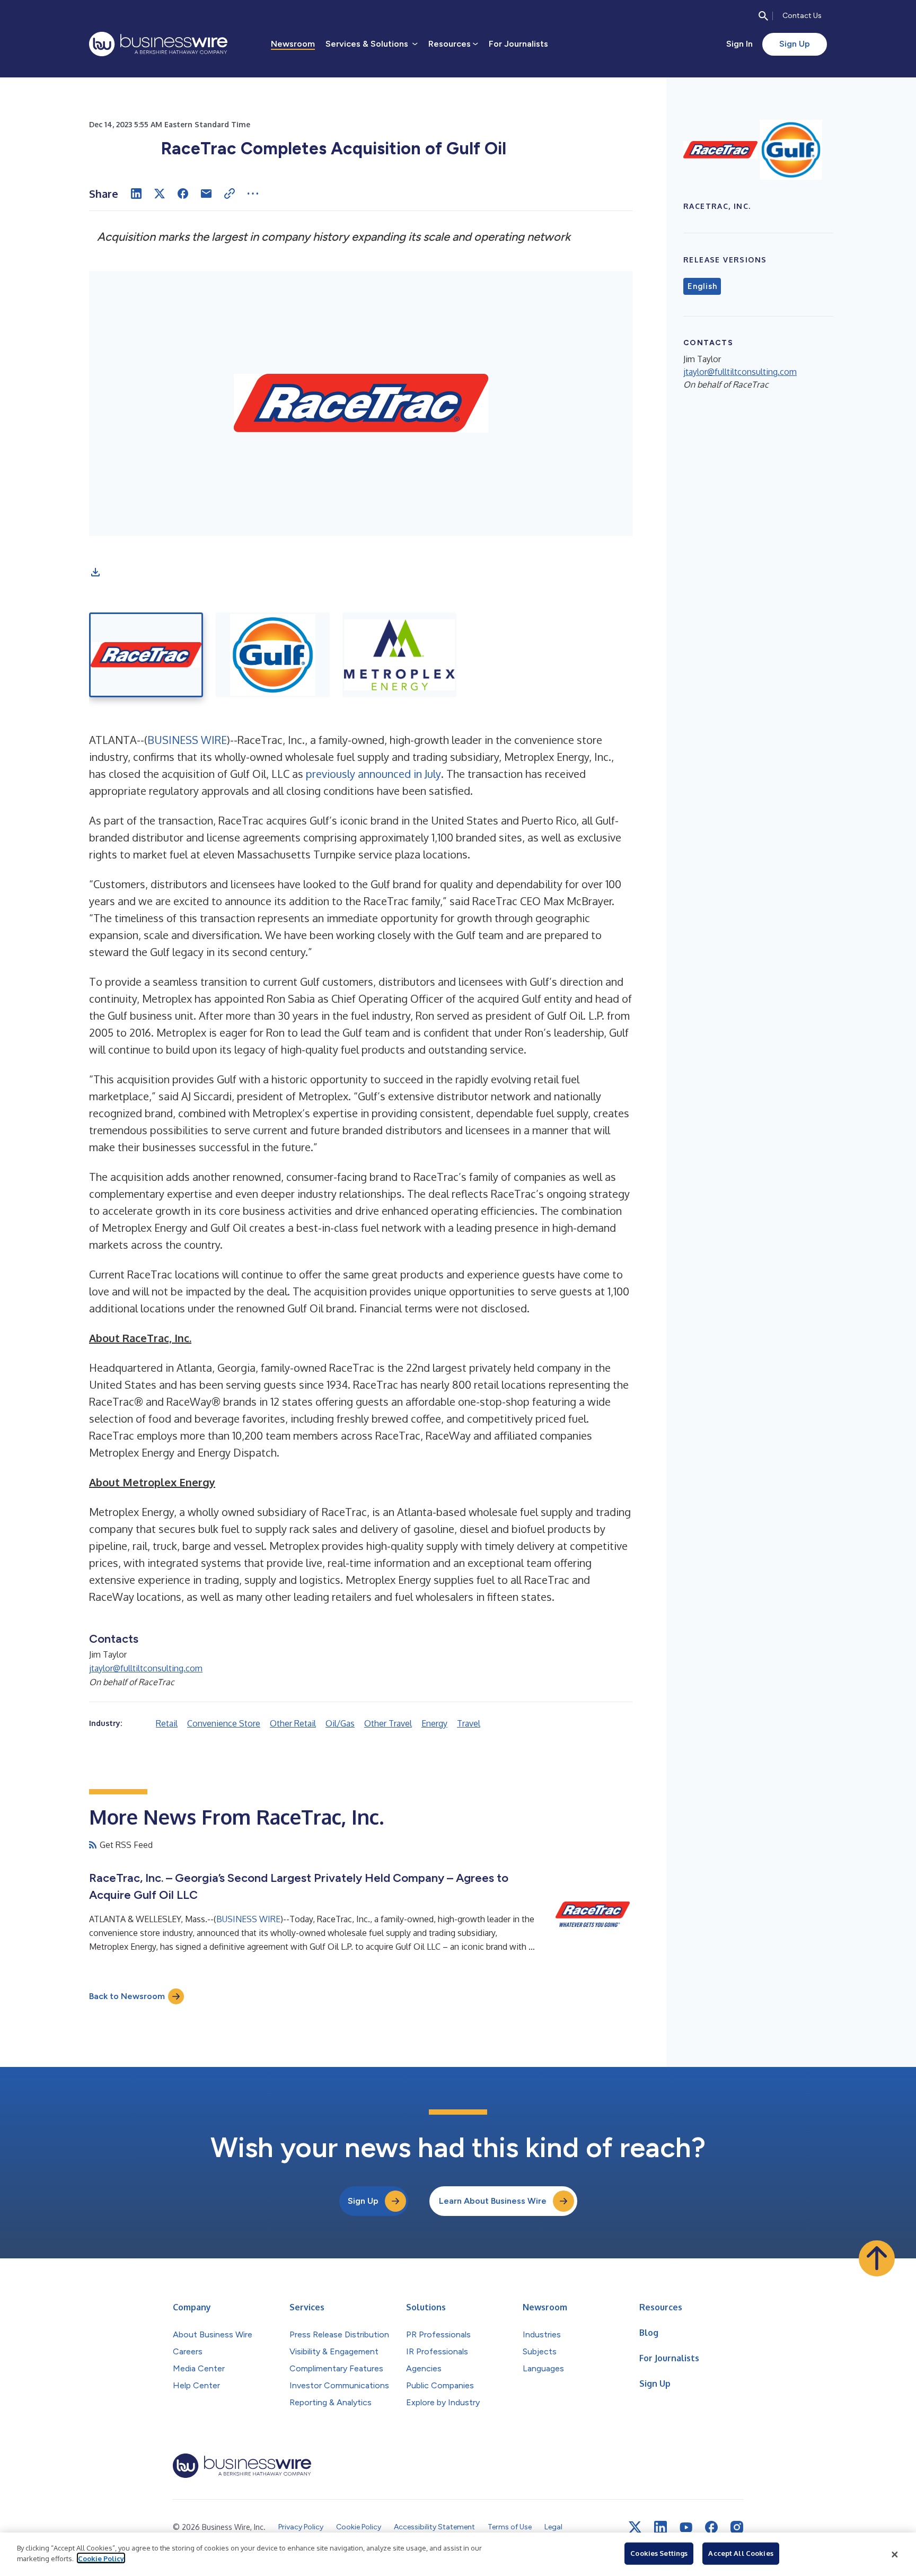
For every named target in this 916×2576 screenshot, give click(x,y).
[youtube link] (686, 2527)
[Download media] (95, 572)
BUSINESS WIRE (187, 740)
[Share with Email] (206, 194)
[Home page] (158, 44)
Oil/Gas (340, 1723)
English (702, 286)
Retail (167, 1723)
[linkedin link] (660, 2527)
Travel (469, 1723)
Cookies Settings (659, 2553)
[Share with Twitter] (160, 194)
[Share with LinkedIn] (136, 194)
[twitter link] (635, 2527)
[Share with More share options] (253, 194)
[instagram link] (737, 2527)
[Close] (895, 2554)
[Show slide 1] (146, 655)
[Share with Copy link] (230, 194)
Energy (434, 1723)
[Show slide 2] (273, 655)
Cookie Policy (101, 2558)
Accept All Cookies (741, 2553)
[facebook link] (711, 2527)
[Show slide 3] (399, 655)
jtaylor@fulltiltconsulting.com (146, 1668)
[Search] (763, 16)
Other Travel (388, 1723)
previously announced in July (373, 774)
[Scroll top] (877, 2258)
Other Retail (293, 1723)
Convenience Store (224, 1723)
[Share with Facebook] (183, 194)
